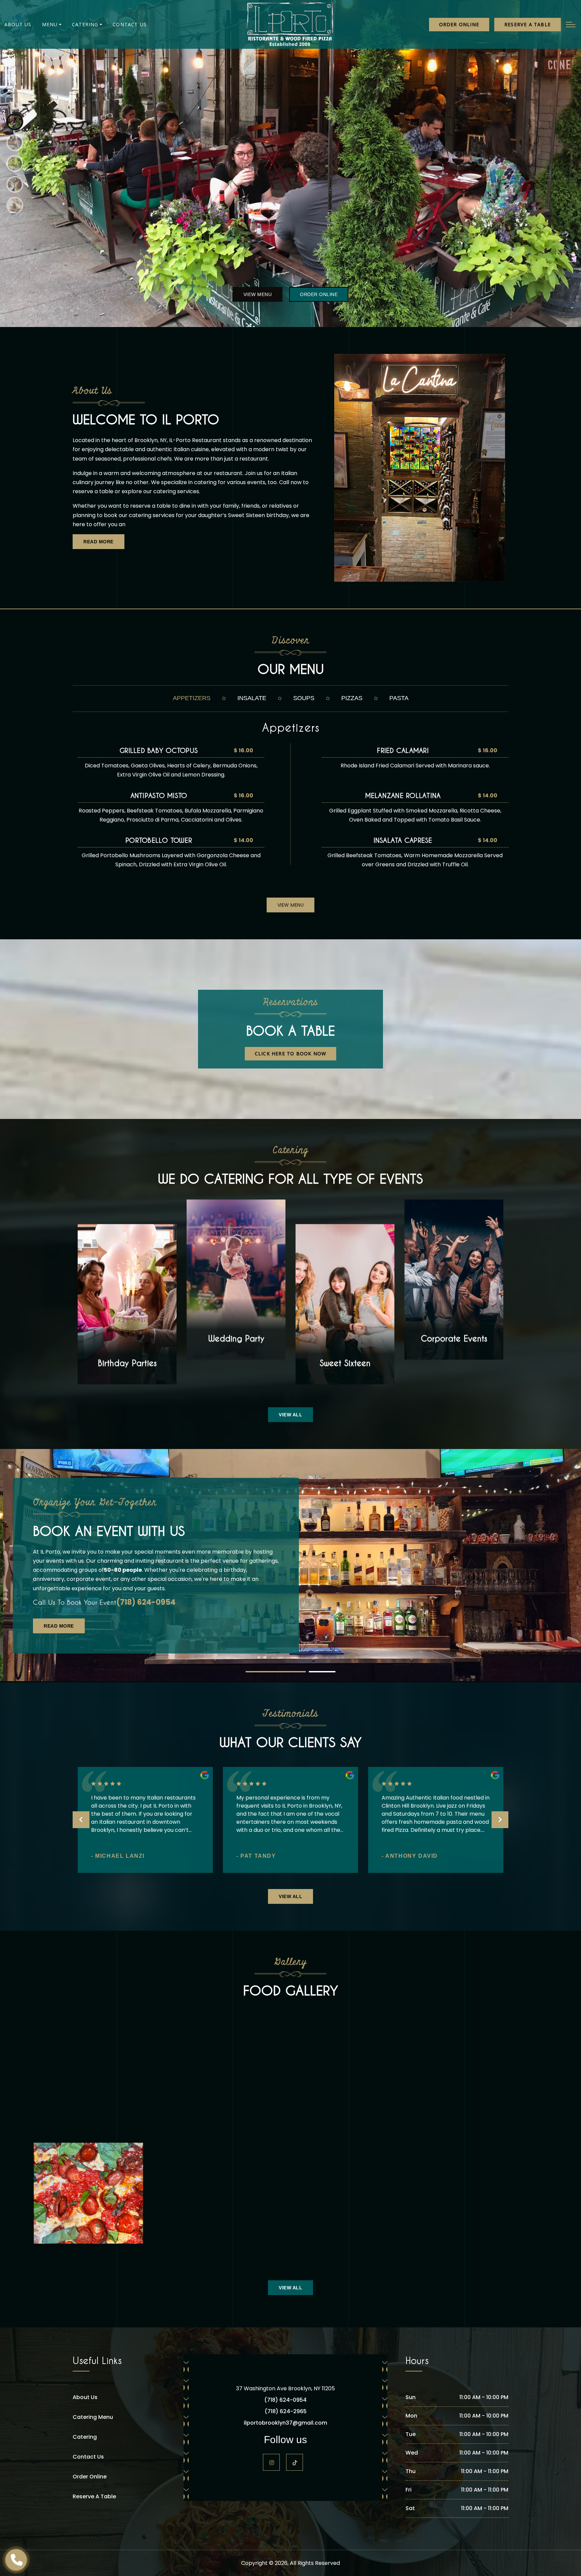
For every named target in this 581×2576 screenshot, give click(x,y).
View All (290, 1415)
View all (290, 1896)
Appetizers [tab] (192, 698)
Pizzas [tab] (352, 698)
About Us (18, 24)
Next (500, 1820)
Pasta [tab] (399, 698)
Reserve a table (528, 24)
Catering (85, 24)
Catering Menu (93, 2417)
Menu (50, 24)
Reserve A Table (94, 2496)
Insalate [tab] (252, 698)
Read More (59, 1626)
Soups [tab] (304, 698)
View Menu (258, 294)
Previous (81, 1820)
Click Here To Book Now (290, 1054)
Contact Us (130, 24)
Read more (99, 542)
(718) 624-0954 (146, 1602)
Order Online (459, 24)
